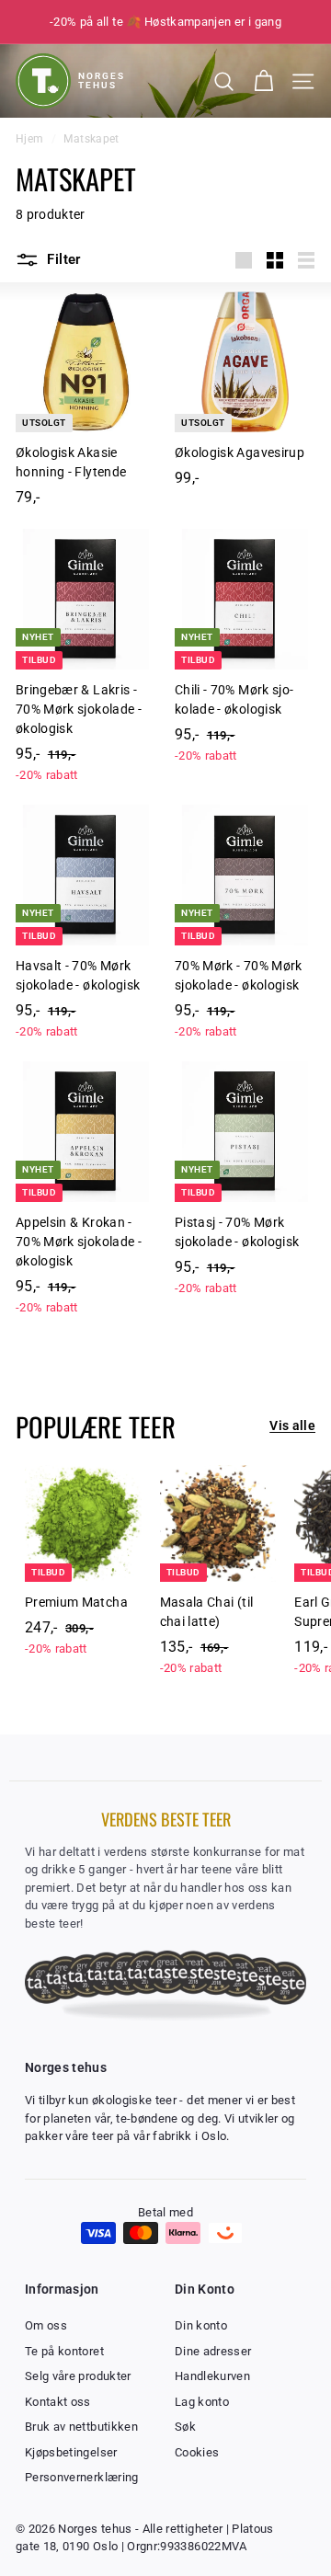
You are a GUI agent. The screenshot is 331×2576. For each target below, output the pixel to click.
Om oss (46, 2325)
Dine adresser (213, 2351)
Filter (62, 259)
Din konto (201, 2325)
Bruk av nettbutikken (81, 2427)
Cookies (197, 2452)
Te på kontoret (64, 2351)
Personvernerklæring (82, 2477)
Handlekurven (212, 2376)
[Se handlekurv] (263, 81)
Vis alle (292, 1425)
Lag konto (202, 2402)
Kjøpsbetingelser (71, 2452)
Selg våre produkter (78, 2376)
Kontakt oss (58, 2402)
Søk (185, 2427)
